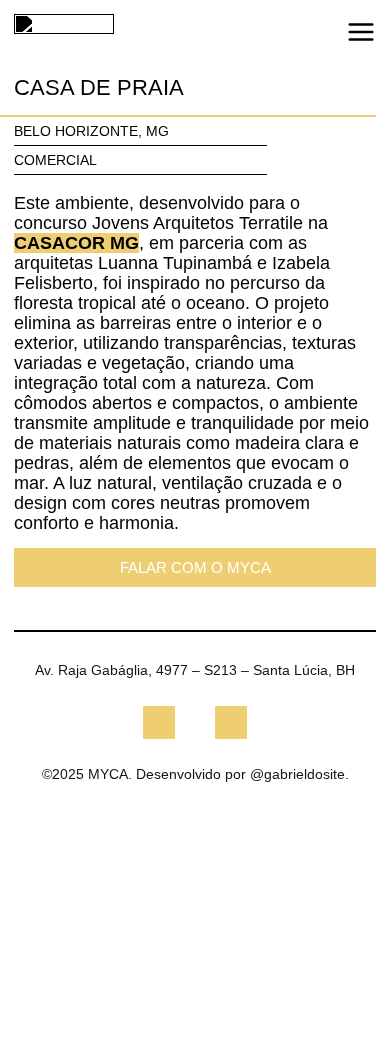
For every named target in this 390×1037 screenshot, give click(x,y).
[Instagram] (159, 722)
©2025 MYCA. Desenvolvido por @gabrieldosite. (195, 774)
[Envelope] (231, 722)
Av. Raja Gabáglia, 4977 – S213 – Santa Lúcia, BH (195, 670)
